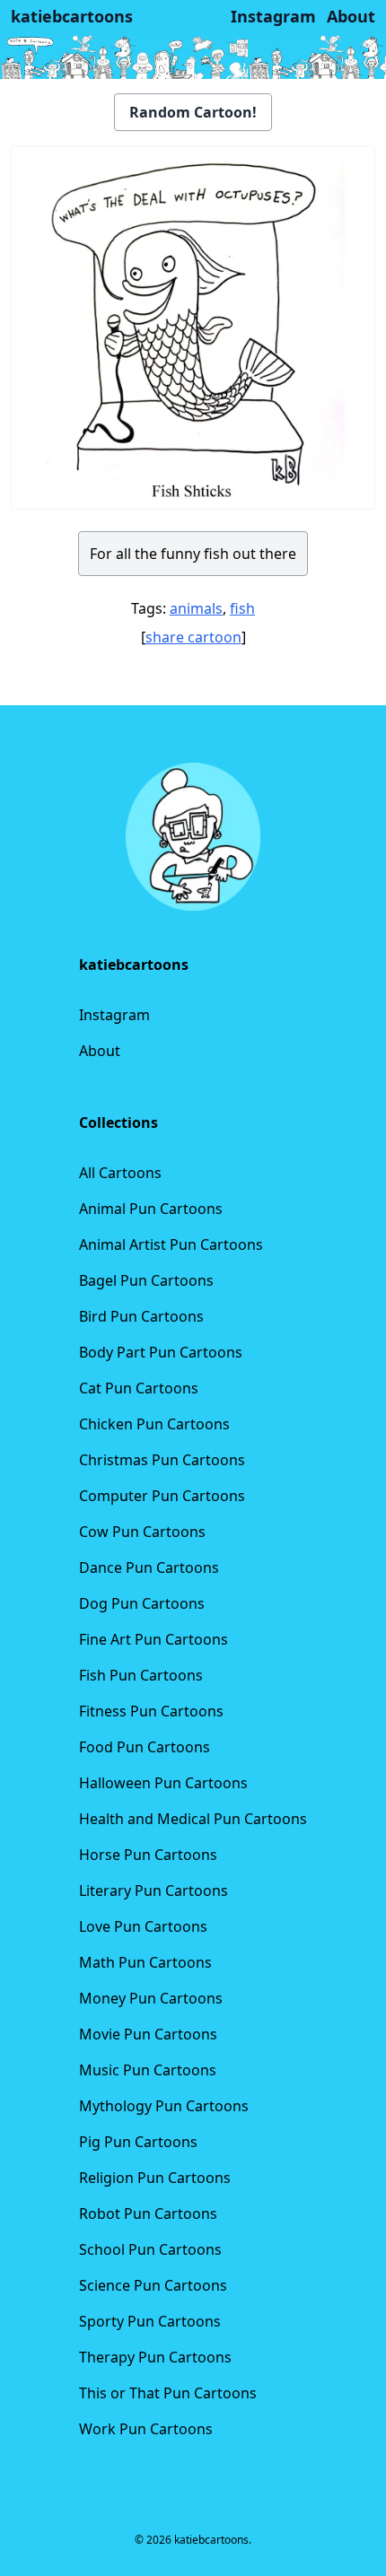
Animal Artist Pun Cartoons (171, 1244)
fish (242, 608)
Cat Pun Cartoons (139, 1388)
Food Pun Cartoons (145, 1747)
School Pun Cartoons (150, 2249)
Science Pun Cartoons (153, 2285)
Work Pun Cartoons (146, 2429)
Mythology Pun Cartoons (164, 2106)
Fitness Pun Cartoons (151, 1711)
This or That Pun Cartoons (168, 2393)
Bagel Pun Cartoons (146, 1280)
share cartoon (193, 637)
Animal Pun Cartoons (151, 1209)
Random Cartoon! (193, 112)
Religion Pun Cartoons (155, 2178)
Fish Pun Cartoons (141, 1675)
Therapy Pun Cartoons (155, 2357)
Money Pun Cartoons (151, 1998)
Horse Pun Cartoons (148, 1855)
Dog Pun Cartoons (142, 1603)
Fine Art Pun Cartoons (154, 1639)
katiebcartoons (72, 16)
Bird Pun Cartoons (141, 1316)
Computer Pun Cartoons (162, 1496)
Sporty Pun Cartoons (150, 2321)
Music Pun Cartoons (148, 2070)
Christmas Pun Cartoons (162, 1460)
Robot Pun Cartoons (148, 2214)
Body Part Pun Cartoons (161, 1352)
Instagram (114, 1015)
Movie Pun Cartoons (148, 2034)
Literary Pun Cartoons (154, 1891)
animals (196, 608)
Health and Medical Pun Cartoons (193, 1819)
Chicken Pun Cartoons (154, 1424)
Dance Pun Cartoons (149, 1567)
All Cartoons (120, 1173)
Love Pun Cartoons (143, 1926)
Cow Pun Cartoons (142, 1532)
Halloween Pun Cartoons (163, 1783)
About (100, 1051)
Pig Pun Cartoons (138, 2142)
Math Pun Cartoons (145, 1962)
